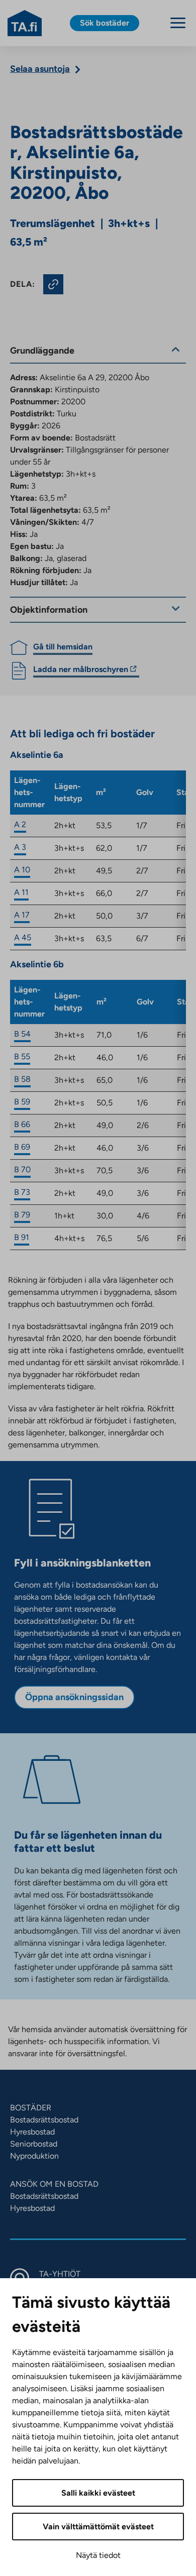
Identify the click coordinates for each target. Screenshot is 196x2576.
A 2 (20, 824)
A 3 (20, 847)
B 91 (22, 1237)
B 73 (22, 1192)
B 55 (22, 1056)
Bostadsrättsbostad (44, 2120)
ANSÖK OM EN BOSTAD (54, 2184)
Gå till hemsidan (63, 647)
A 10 (22, 870)
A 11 (21, 892)
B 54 (22, 1034)
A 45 (23, 937)
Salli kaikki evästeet (98, 2493)
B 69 (22, 1147)
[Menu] (178, 23)
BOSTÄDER (31, 2108)
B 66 (22, 1124)
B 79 (22, 1215)
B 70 (22, 1169)
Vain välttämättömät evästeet (98, 2527)
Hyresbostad (32, 2132)
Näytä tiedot (98, 2555)
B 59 (22, 1102)
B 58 (22, 1079)
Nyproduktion (34, 2156)
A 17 (22, 915)
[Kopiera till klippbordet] (53, 284)
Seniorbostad (34, 2144)
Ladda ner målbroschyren (81, 671)
